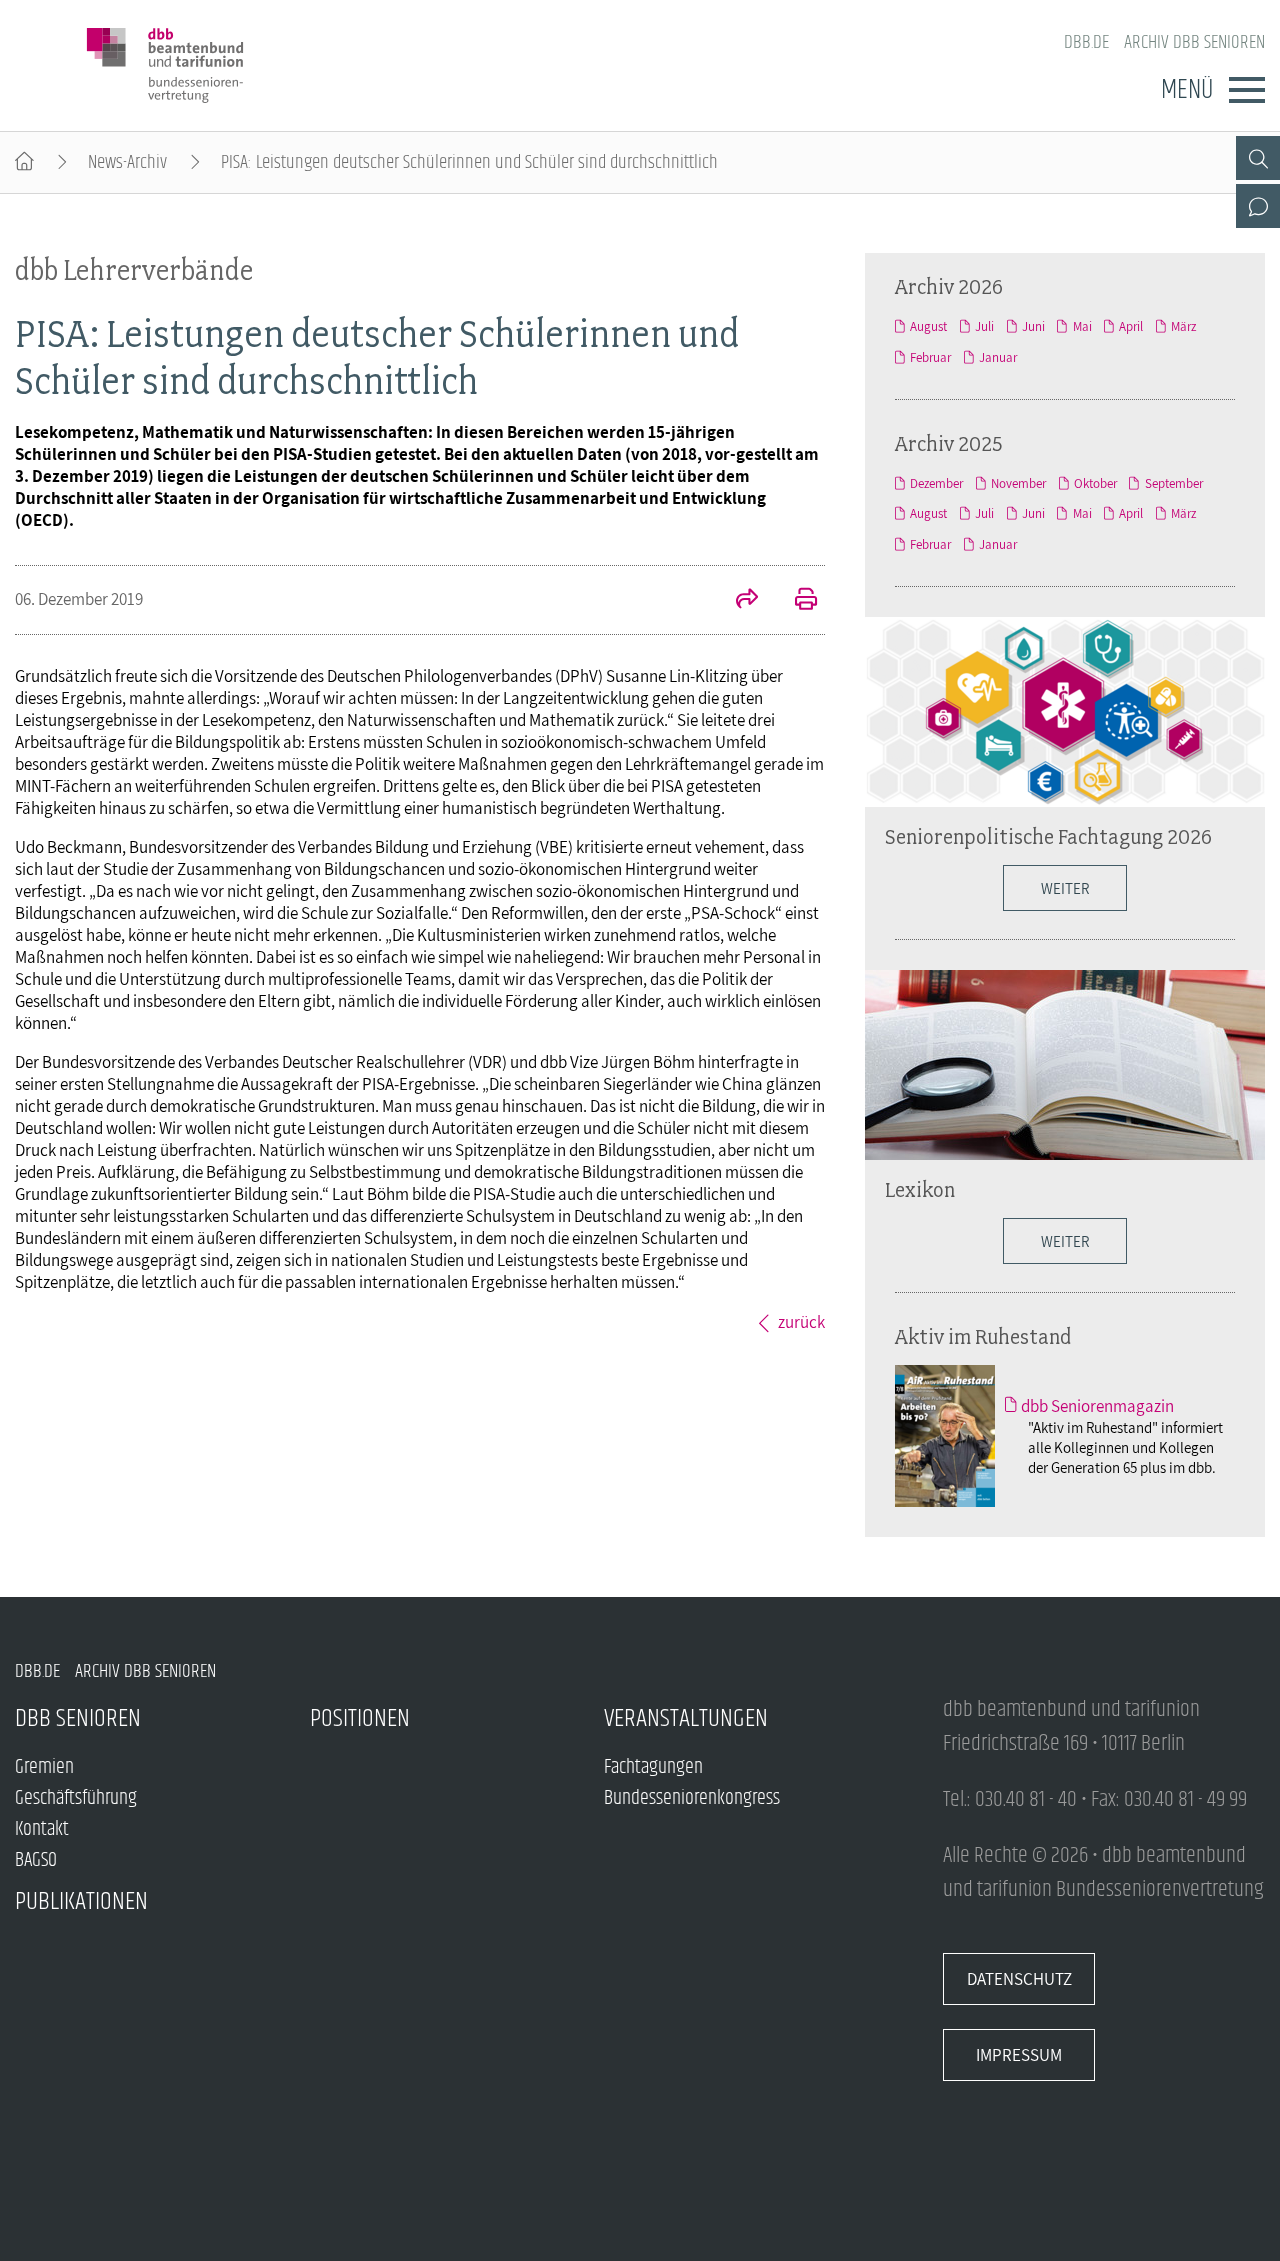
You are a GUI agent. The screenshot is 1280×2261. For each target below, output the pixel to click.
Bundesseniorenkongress (692, 1798)
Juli (984, 326)
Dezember (936, 483)
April (1131, 326)
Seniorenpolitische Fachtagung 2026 (1048, 836)
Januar (998, 357)
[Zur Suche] (1258, 158)
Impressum (1019, 2055)
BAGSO (36, 1860)
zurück (801, 1322)
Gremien (44, 1767)
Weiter (1065, 888)
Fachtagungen (653, 1767)
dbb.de (1086, 42)
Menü (1187, 90)
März (1183, 326)
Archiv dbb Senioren (1194, 42)
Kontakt (42, 1829)
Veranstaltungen (686, 1718)
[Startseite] (24, 162)
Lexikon (920, 1189)
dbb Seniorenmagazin (1097, 1406)
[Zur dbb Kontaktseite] (1258, 206)
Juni (1033, 326)
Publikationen (81, 1901)
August (928, 326)
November (1018, 483)
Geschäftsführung (76, 1798)
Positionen (360, 1718)
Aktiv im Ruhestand (983, 1336)
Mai (1082, 326)
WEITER (1065, 1241)
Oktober (1095, 483)
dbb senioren (78, 1718)
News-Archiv (127, 162)
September (1173, 483)
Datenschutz (1019, 1979)
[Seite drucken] (795, 601)
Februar (930, 357)
